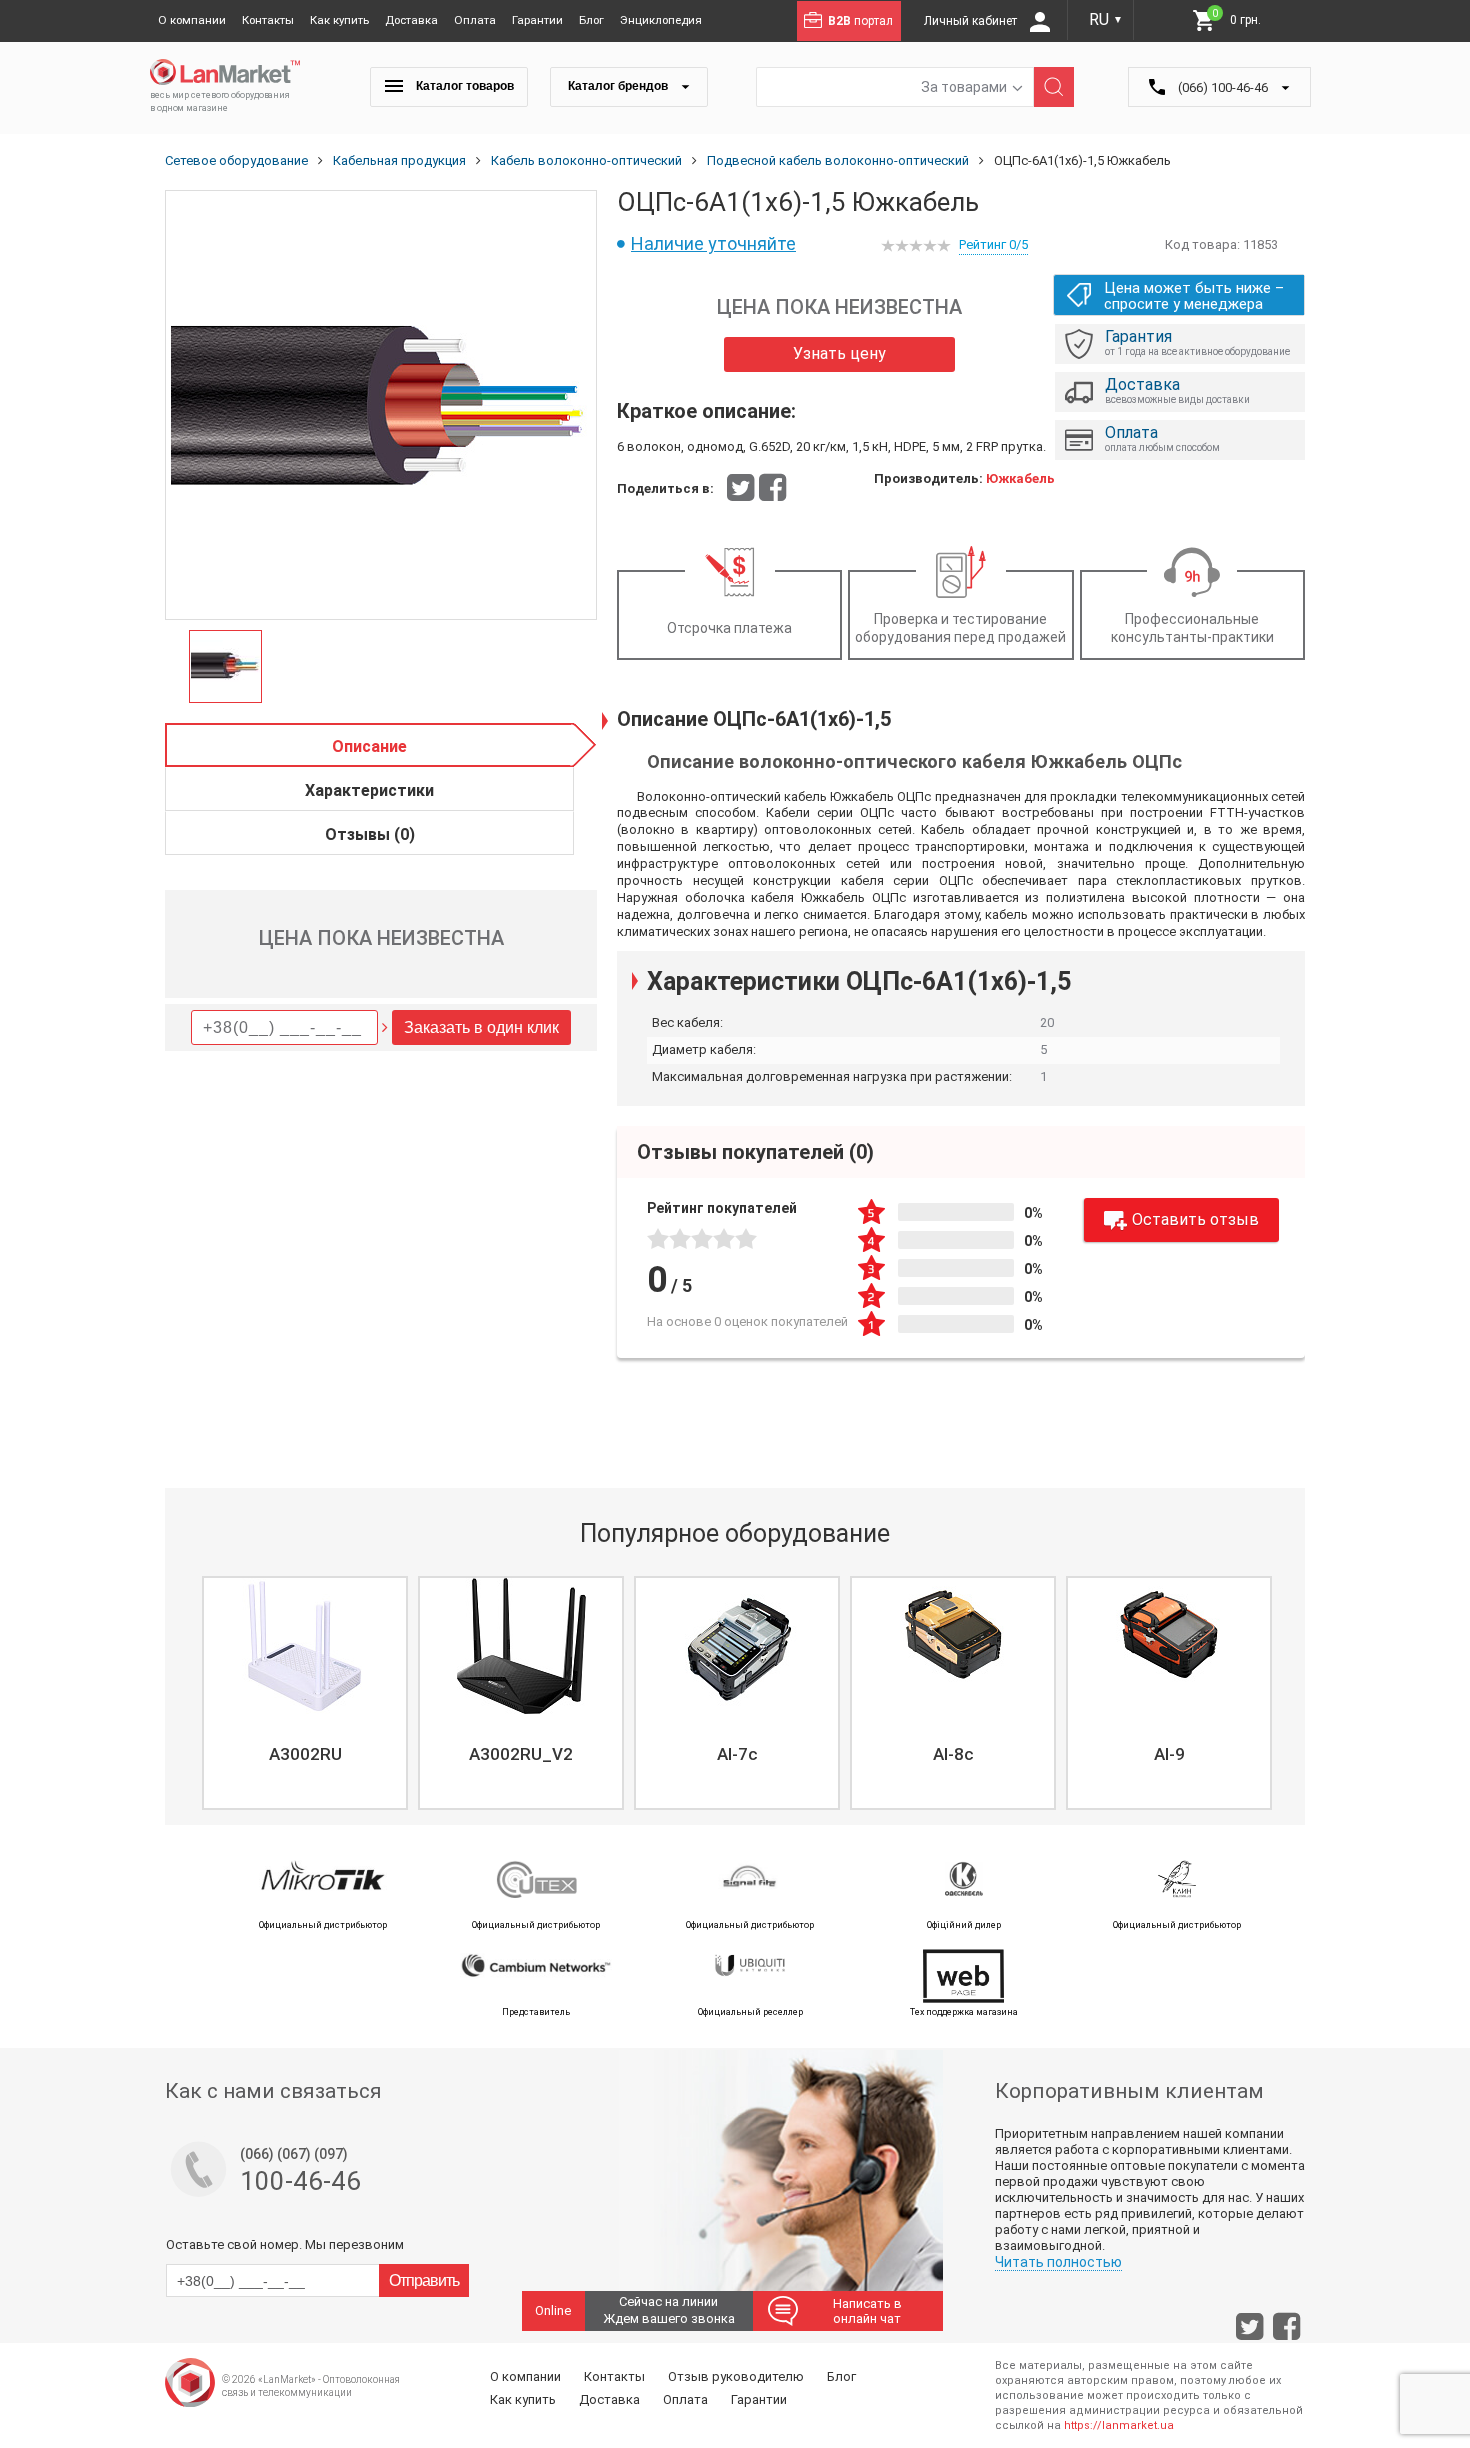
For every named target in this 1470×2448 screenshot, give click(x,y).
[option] (381, 406)
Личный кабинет (972, 21)
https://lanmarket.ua (1119, 2425)
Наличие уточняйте (713, 243)
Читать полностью (1058, 2262)
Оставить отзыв (1195, 1219)
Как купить (339, 20)
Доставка (411, 20)
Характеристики (369, 790)
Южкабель (1020, 478)
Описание (369, 746)
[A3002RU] (305, 1646)
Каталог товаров (463, 86)
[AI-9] (1169, 1646)
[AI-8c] (953, 1646)
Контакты (268, 20)
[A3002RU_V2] (521, 1646)
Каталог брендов (619, 86)
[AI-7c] (737, 1646)
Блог (591, 20)
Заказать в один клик (481, 1027)
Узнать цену (839, 353)
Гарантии (537, 20)
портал (860, 21)
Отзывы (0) (370, 834)
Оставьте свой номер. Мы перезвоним (285, 2244)
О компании (192, 20)
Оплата (475, 20)
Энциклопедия (661, 20)
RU (1106, 19)
